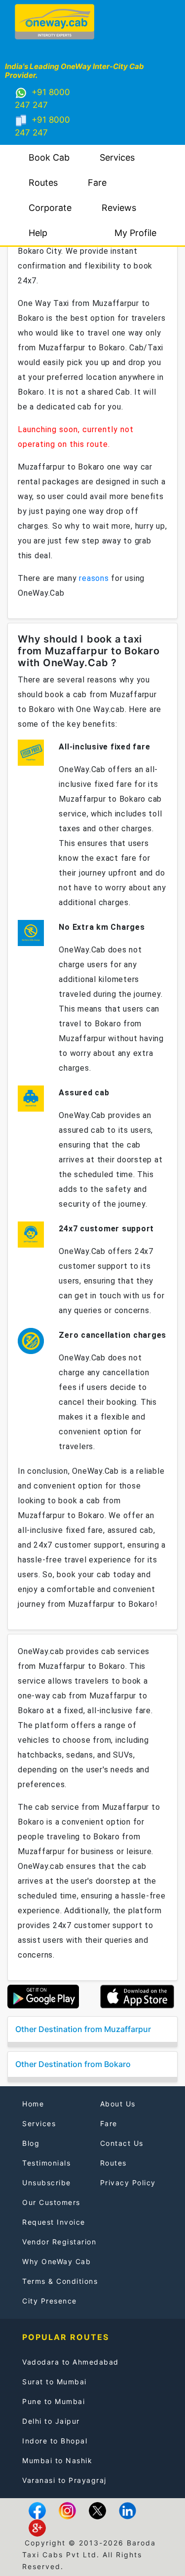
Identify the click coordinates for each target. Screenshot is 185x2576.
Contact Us (122, 2143)
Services (117, 157)
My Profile (135, 233)
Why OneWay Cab (56, 2261)
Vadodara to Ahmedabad (71, 2362)
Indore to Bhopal (55, 2441)
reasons (94, 578)
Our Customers (51, 2202)
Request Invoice (54, 2222)
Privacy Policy (128, 2183)
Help (38, 233)
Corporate (50, 208)
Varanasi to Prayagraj (64, 2480)
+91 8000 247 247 (42, 99)
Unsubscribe (47, 2183)
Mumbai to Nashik (57, 2460)
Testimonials (46, 2163)
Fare (97, 183)
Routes (43, 183)
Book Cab (49, 157)
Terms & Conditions (60, 2281)
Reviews (119, 208)
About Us (118, 2104)
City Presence (50, 2301)
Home (33, 2104)
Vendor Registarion (59, 2242)
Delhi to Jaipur (51, 2421)
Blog (31, 2143)
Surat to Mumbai (55, 2382)
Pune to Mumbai (54, 2401)
